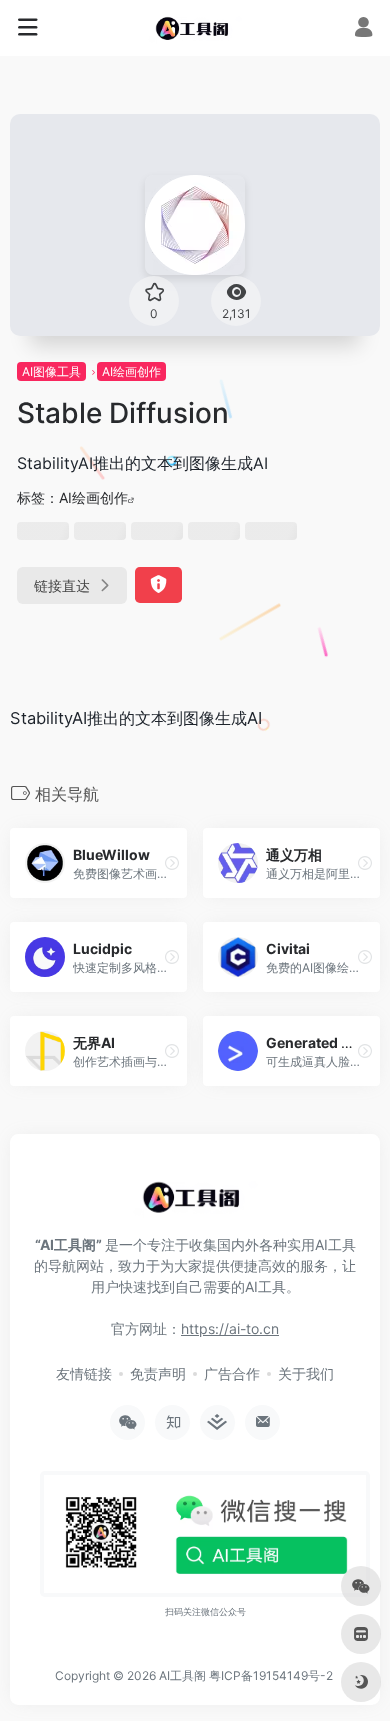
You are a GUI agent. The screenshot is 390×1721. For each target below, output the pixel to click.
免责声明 (158, 1373)
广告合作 (232, 1373)
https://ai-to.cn (230, 1328)
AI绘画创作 (131, 371)
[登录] (363, 29)
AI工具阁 (182, 1675)
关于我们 (306, 1373)
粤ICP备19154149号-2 (271, 1675)
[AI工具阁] (194, 28)
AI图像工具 (51, 371)
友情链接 (84, 1373)
